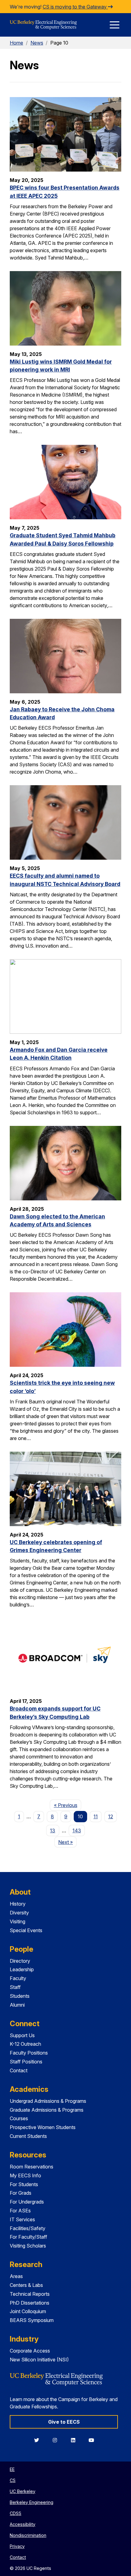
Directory (20, 1961)
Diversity (19, 1913)
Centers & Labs (26, 2285)
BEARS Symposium (32, 2320)
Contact (19, 2070)
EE (12, 2469)
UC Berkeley (23, 2491)
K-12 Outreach (25, 2044)
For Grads (21, 2193)
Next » (67, 1842)
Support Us (22, 2035)
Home (16, 43)
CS (13, 2480)
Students (20, 1996)
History (18, 1904)
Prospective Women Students (43, 2127)
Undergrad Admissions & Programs (48, 2101)
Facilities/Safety (28, 2228)
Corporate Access (30, 2351)
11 (96, 1816)
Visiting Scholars (28, 2246)
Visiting (18, 1921)
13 (53, 1830)
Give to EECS (64, 2422)
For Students (24, 2184)
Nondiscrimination (28, 2535)
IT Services (22, 2219)
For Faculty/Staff (28, 2237)
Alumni (17, 2005)
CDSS (16, 2513)
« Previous (67, 1805)
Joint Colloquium (28, 2311)
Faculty (18, 1978)
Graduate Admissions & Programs (47, 2110)
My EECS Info (25, 2175)
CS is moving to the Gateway (75, 7)
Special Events (26, 1930)
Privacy (17, 2546)
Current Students (28, 2136)
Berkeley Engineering (32, 2502)
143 (77, 1830)
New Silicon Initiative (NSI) (39, 2360)
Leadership (22, 1969)
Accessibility (23, 2524)
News (37, 43)
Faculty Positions (29, 2053)
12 (111, 1816)
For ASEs (20, 2211)
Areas (16, 2276)
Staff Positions (26, 2062)
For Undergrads (27, 2202)
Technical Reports (30, 2294)
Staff (15, 1987)
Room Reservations (32, 2167)
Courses (19, 2118)
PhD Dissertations (30, 2303)
